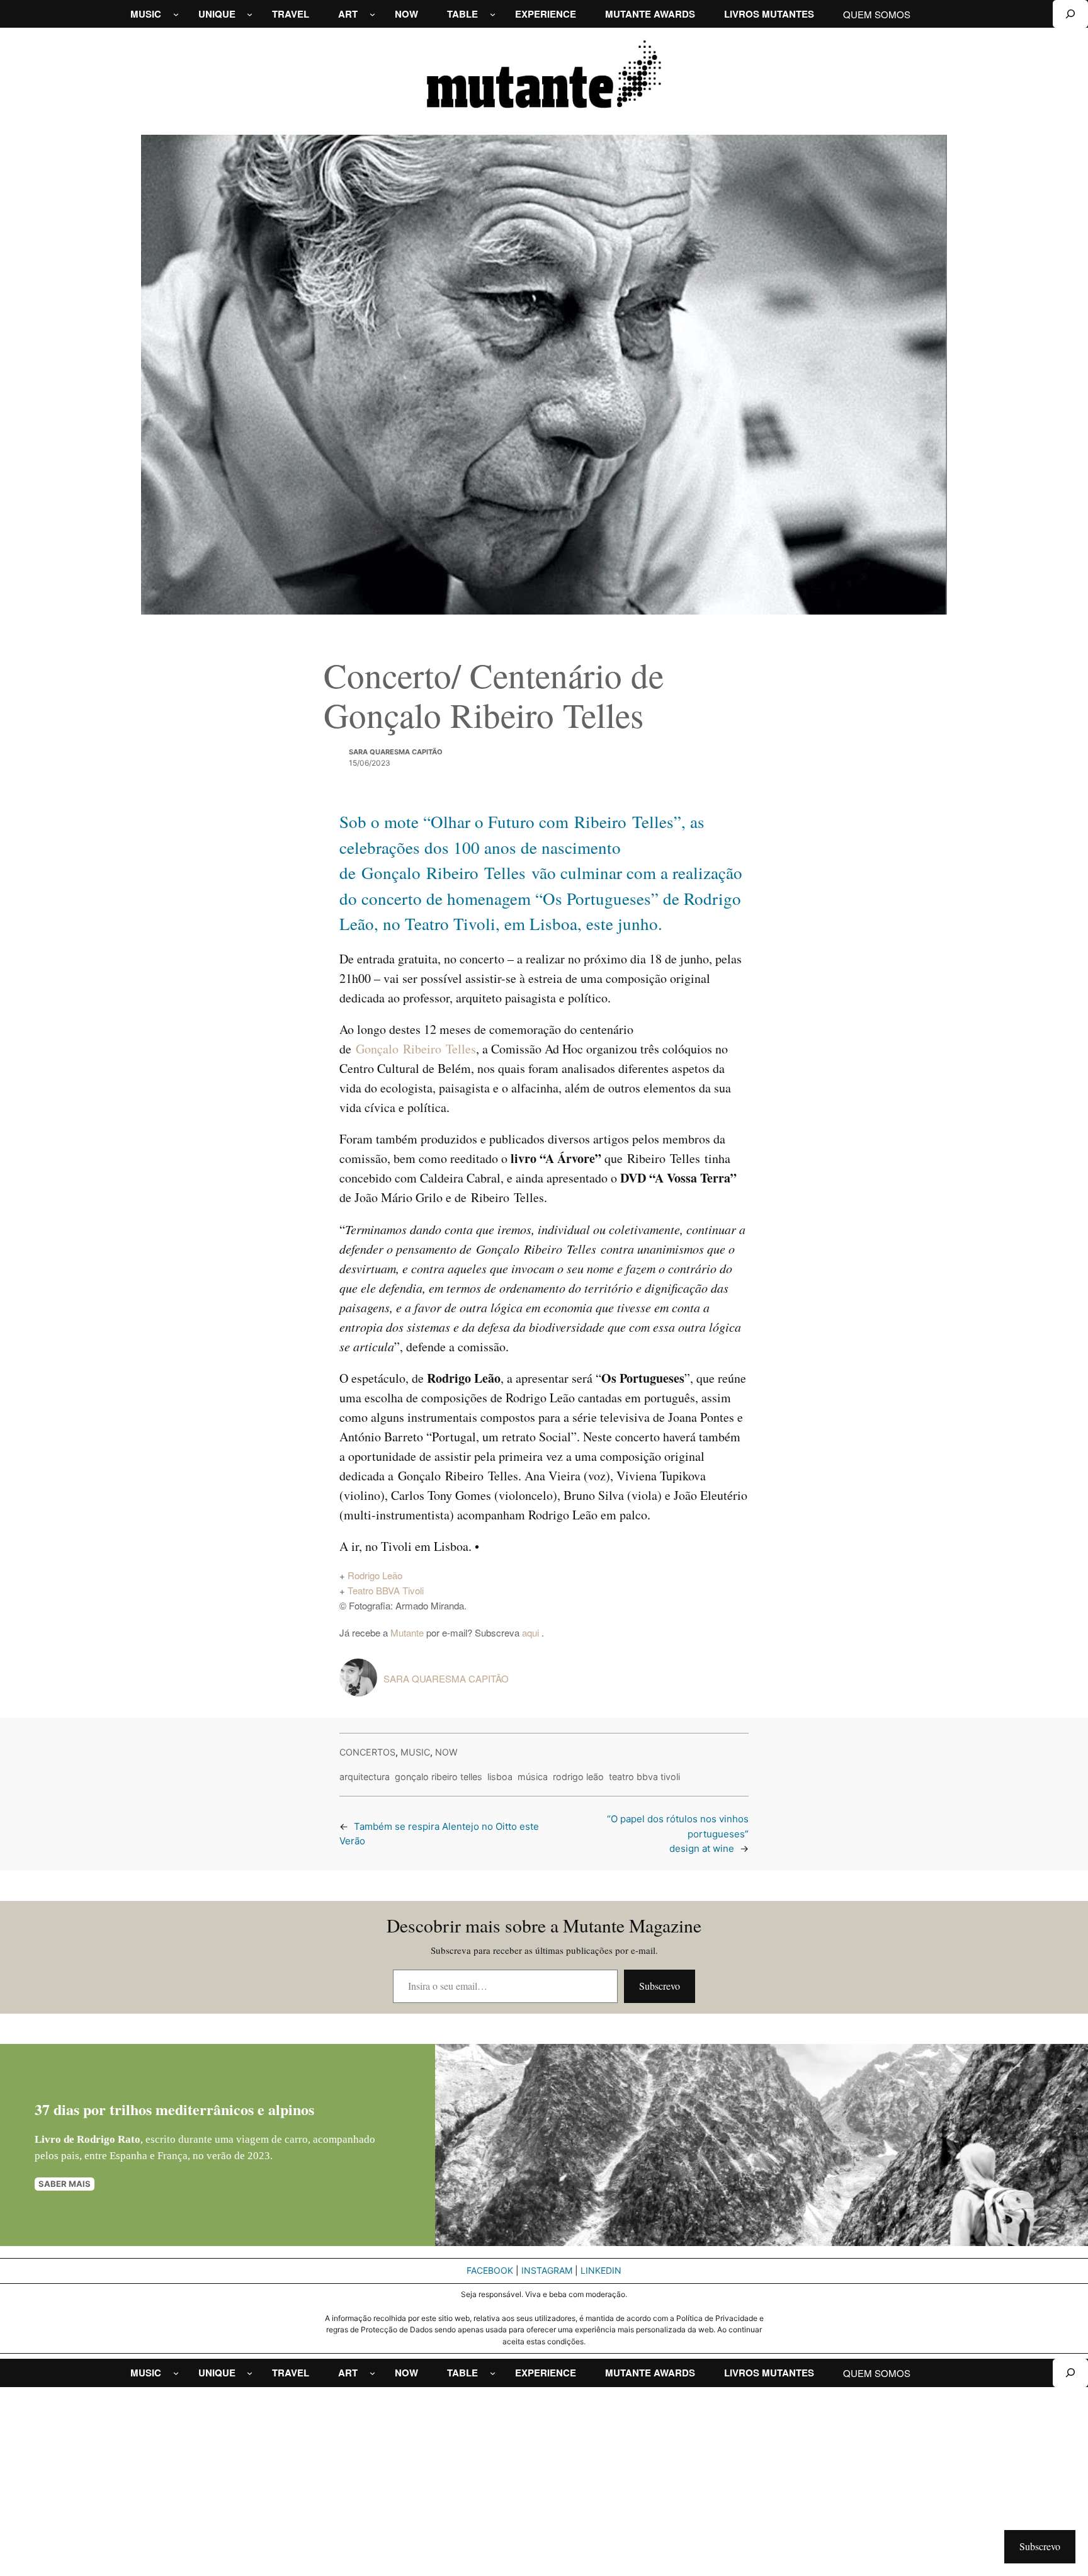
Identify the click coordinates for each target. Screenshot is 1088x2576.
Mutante (407, 1632)
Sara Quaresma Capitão (396, 752)
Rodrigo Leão (375, 1575)
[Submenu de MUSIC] (176, 14)
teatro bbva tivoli (644, 1777)
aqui (532, 1632)
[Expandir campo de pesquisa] (1070, 14)
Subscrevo (660, 1986)
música (533, 1777)
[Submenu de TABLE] (493, 14)
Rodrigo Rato (109, 2139)
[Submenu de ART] (372, 14)
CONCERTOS (367, 1752)
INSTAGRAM (547, 2270)
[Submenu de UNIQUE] (250, 14)
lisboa (500, 1777)
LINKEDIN (601, 2270)
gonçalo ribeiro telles (439, 1777)
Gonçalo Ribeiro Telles (416, 1049)
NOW (446, 1752)
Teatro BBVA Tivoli (386, 1590)
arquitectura (365, 1777)
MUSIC (415, 1752)
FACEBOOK (490, 2270)
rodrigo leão (578, 1777)
